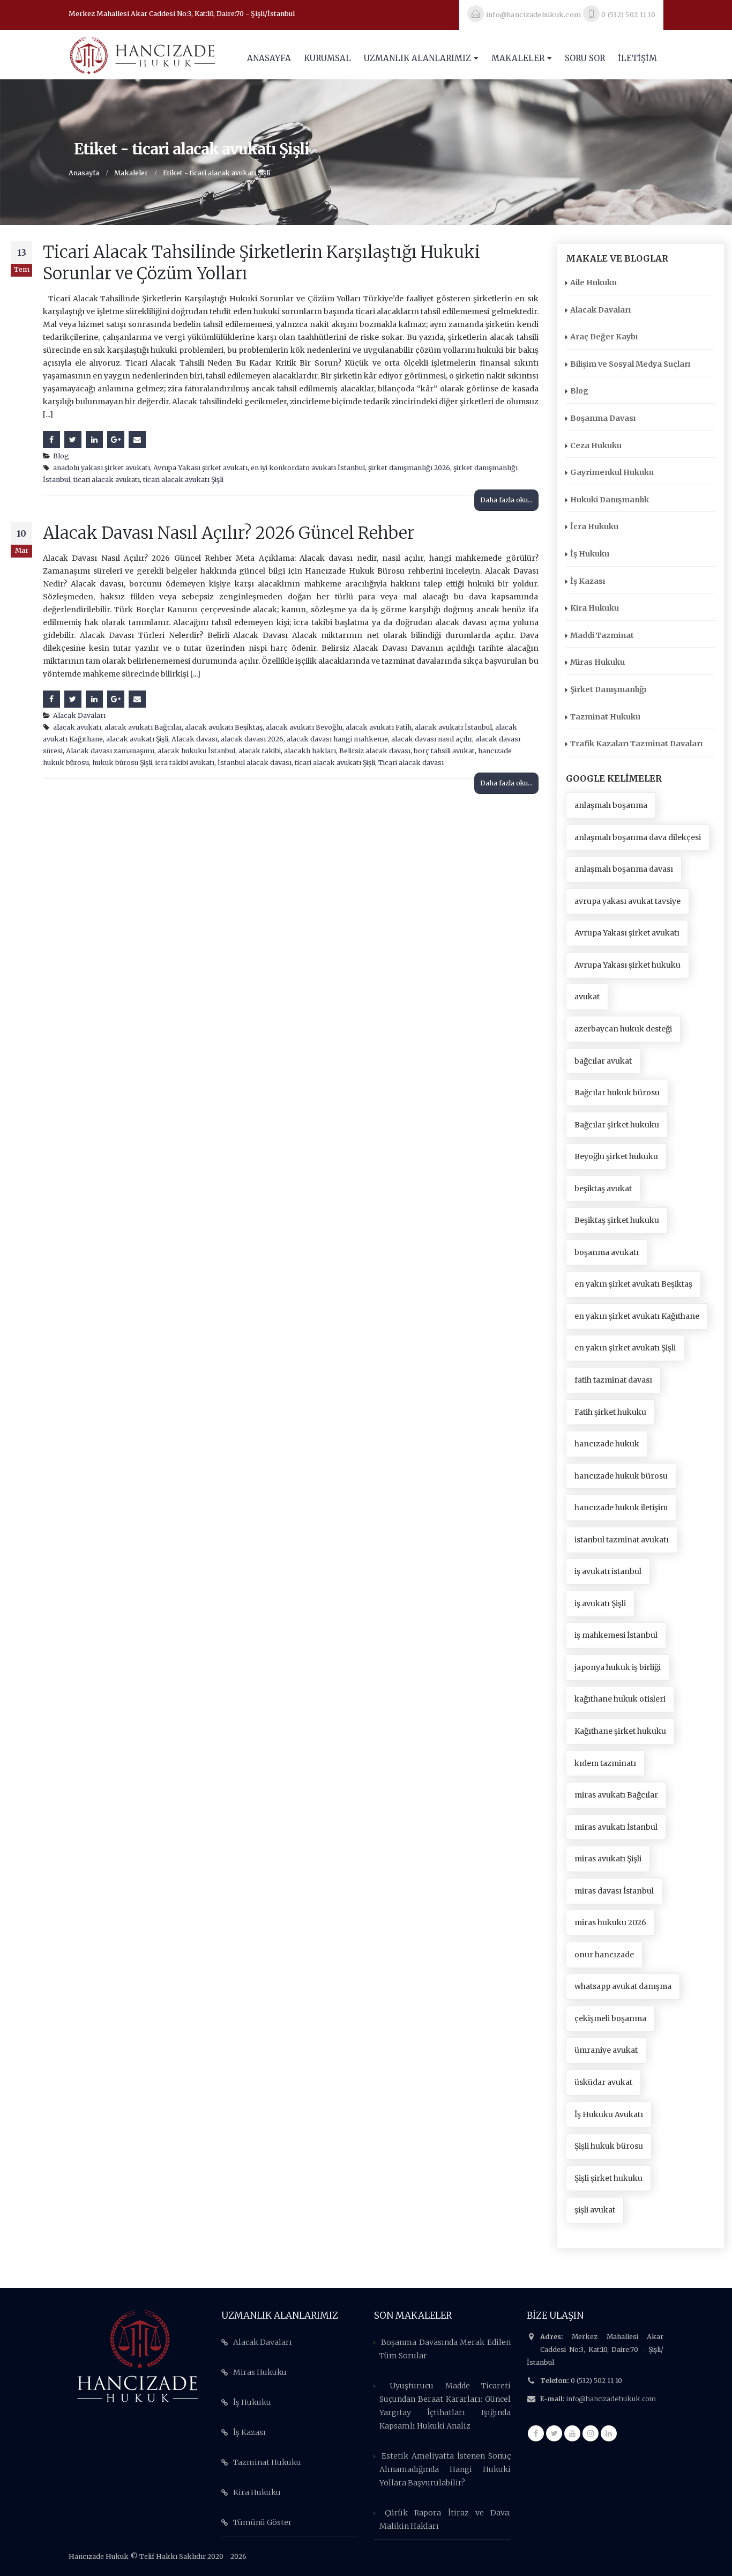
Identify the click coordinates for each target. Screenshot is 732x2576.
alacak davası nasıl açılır (432, 739)
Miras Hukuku (597, 662)
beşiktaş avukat (603, 1189)
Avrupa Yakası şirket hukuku (628, 965)
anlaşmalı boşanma (611, 805)
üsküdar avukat (603, 2082)
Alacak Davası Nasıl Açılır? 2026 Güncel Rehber (229, 533)
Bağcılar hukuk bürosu (617, 1093)
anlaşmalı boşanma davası (624, 869)
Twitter (73, 440)
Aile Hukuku (593, 283)
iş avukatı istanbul (608, 1571)
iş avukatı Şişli (600, 1603)
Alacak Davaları (79, 715)
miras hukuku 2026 (610, 1922)
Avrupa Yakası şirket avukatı (200, 468)
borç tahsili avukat (444, 751)
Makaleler (518, 58)
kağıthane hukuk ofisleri (620, 1699)
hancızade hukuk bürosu (621, 1476)
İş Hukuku (590, 554)
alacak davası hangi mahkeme (337, 739)
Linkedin (609, 2433)
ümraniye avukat (606, 2050)
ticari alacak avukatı (107, 480)
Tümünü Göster (263, 2522)
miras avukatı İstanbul (616, 1827)
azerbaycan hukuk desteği (623, 1029)
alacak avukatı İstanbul (453, 727)
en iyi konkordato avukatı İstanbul (308, 468)
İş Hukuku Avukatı (609, 2114)
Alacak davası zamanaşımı (110, 751)
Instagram (591, 2433)
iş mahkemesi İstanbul (616, 1635)
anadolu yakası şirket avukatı (102, 468)
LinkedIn (94, 440)
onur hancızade (604, 1955)
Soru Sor (585, 58)
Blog (61, 456)
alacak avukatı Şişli (137, 739)
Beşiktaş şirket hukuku (617, 1220)
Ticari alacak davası (411, 763)
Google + (116, 440)
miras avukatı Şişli (608, 1859)
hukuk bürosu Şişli (122, 763)
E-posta (137, 440)
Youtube (572, 2433)
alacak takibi (260, 751)
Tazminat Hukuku (605, 717)
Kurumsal (327, 58)
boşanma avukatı (607, 1252)
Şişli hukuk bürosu (609, 2146)
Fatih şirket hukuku (610, 1412)
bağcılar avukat (603, 1061)
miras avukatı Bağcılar (616, 1795)
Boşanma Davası (603, 418)
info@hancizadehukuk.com (611, 2399)
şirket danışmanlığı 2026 (409, 468)
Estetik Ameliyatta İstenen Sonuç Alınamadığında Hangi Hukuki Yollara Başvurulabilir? (445, 2469)
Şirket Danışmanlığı (608, 689)
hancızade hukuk (607, 1444)
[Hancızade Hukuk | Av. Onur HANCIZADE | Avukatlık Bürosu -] (142, 55)
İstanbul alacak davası (255, 763)
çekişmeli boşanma (610, 2018)
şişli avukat (595, 2210)
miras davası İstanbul (614, 1891)
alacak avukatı (77, 727)
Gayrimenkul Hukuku (612, 472)
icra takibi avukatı (185, 763)
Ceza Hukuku (596, 446)
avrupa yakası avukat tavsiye (628, 901)
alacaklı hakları (310, 751)
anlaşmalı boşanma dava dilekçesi (638, 837)
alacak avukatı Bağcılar (143, 727)
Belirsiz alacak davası (375, 751)
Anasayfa (269, 58)
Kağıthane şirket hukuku (620, 1731)
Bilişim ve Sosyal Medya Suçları (630, 364)
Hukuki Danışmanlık (610, 500)
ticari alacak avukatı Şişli (183, 480)
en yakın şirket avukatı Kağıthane (637, 1316)
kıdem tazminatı (605, 1763)
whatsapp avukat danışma (623, 1986)
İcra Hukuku (594, 526)
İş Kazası (588, 581)
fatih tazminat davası (613, 1380)
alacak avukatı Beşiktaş (224, 727)
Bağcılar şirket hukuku (617, 1125)
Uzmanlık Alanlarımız (417, 58)
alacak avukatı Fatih (379, 727)
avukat (587, 997)
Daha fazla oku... (506, 500)
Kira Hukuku (595, 608)
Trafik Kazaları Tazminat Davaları (636, 744)
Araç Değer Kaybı (604, 337)
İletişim (637, 58)
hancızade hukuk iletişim (621, 1508)
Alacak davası (195, 739)
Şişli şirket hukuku (608, 2178)
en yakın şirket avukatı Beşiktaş (633, 1284)
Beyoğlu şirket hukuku (616, 1156)
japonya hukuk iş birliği (618, 1667)
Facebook (51, 440)
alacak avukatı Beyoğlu (304, 727)
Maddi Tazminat (602, 635)
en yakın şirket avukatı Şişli (625, 1348)
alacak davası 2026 (252, 739)
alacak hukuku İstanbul (196, 751)
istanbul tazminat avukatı (622, 1540)
